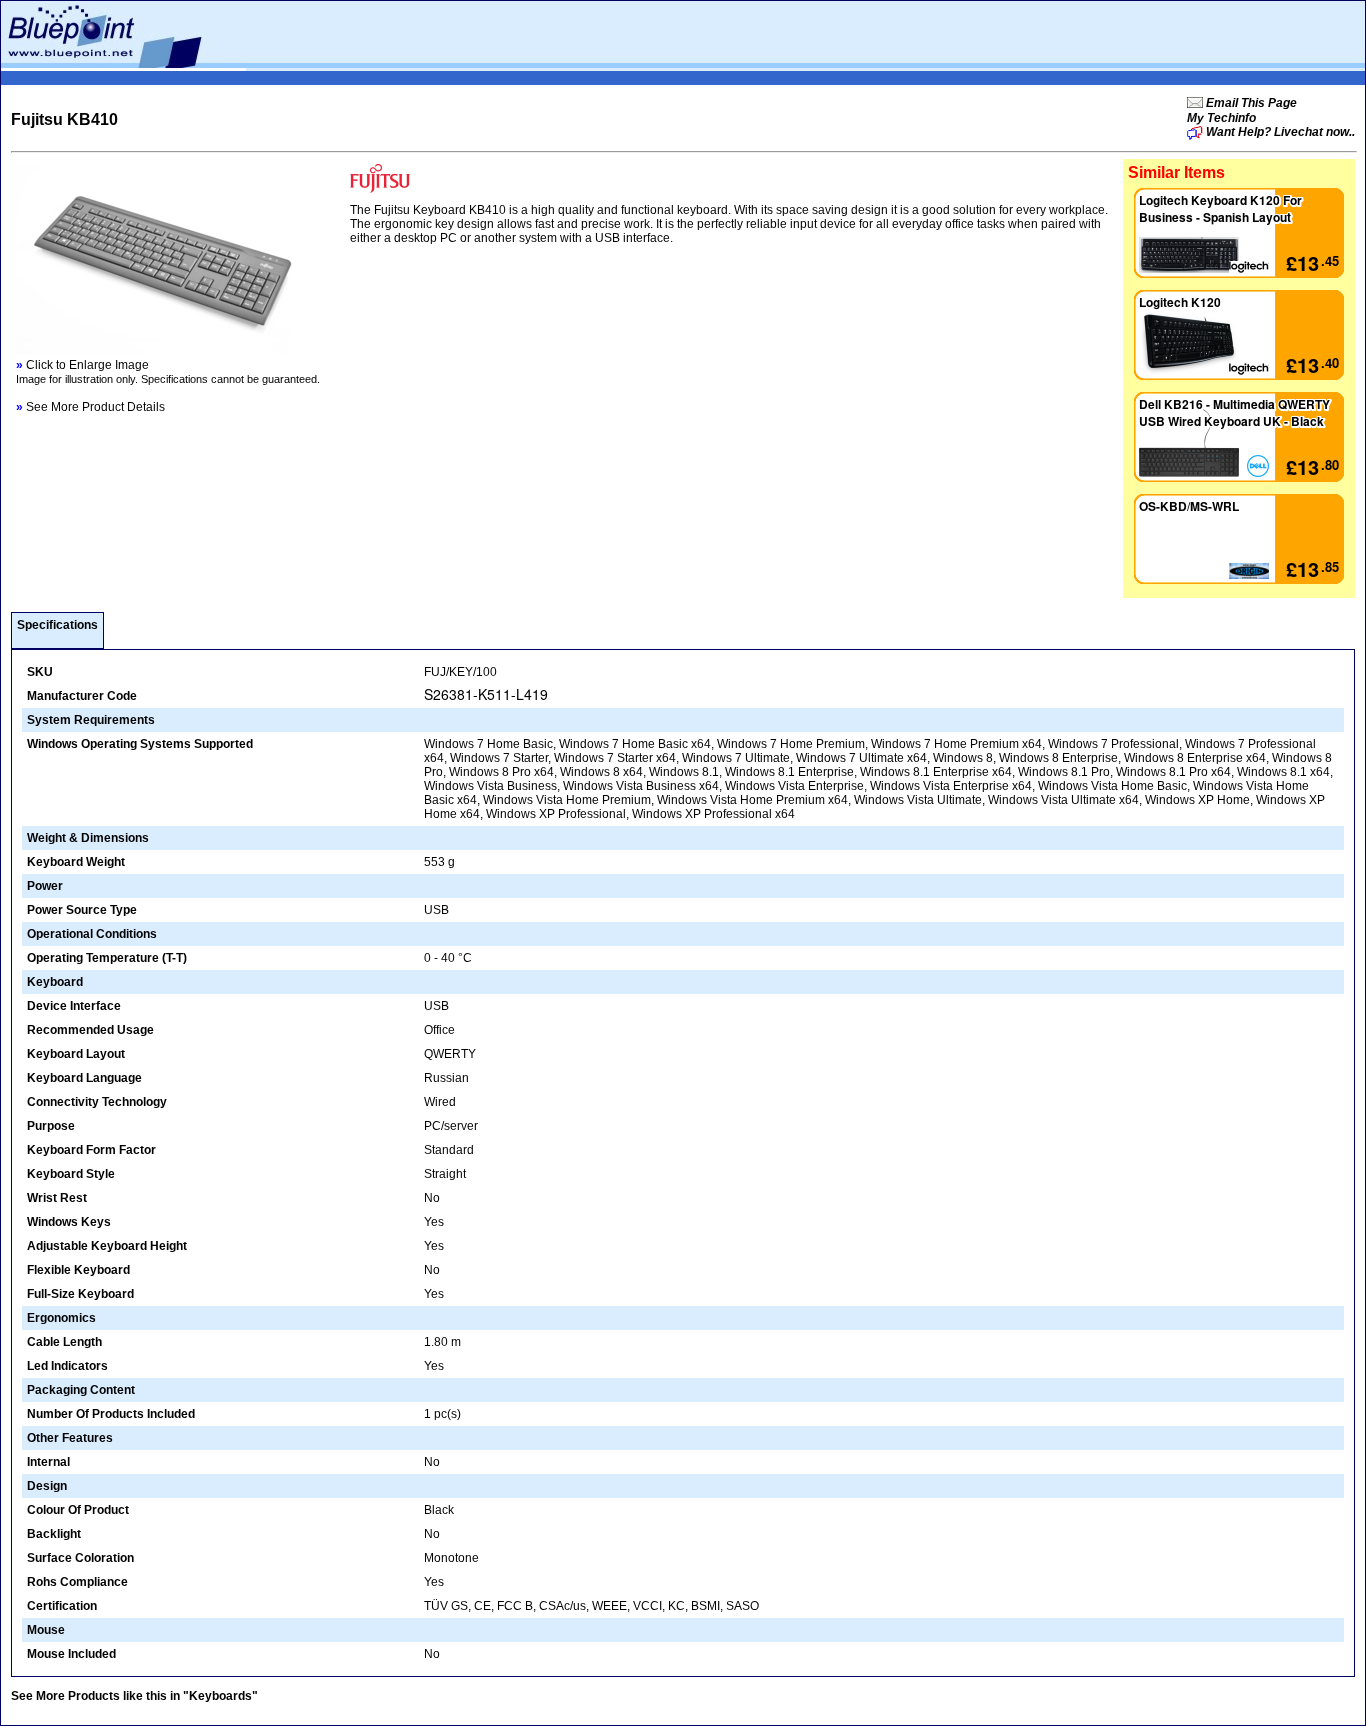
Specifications (57, 625)
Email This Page (1250, 103)
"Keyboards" (220, 1696)
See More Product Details (90, 407)
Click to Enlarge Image (82, 365)
